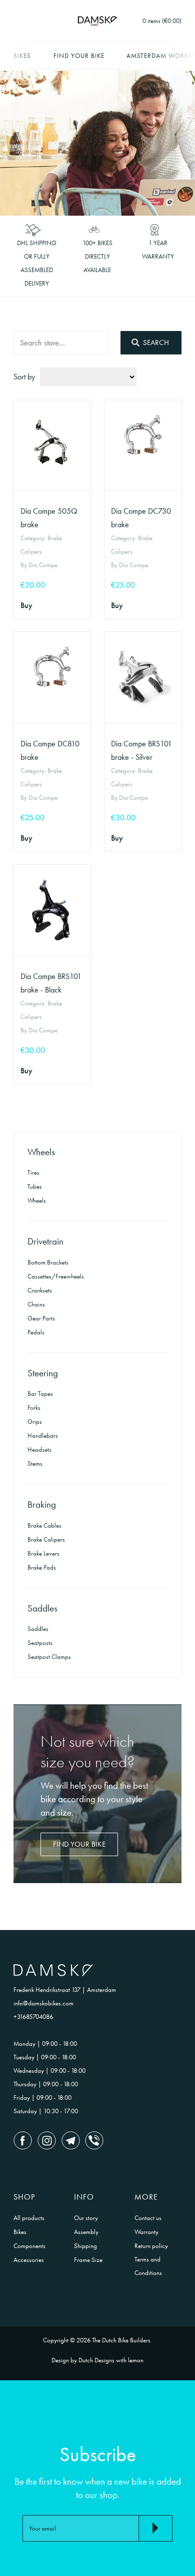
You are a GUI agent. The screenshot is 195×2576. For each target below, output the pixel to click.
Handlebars (43, 1436)
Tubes (35, 1186)
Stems (35, 1463)
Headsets (39, 1449)
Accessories (29, 2260)
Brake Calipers (46, 1539)
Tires (33, 1172)
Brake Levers (43, 1553)
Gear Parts (41, 1318)
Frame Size (88, 2260)
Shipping (85, 2246)
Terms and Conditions (148, 2266)
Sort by (24, 377)
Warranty (146, 2232)
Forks (34, 1408)
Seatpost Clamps (49, 1657)
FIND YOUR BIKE (79, 1844)
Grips (35, 1422)
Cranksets (40, 1290)
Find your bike (79, 56)
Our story (86, 2218)
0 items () (162, 21)
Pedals (36, 1332)
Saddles (38, 1629)
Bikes (22, 56)
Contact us (148, 2218)
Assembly (86, 2232)
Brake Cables (44, 1525)
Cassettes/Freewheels (56, 1276)
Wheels (37, 1200)
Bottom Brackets (48, 1262)
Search (155, 342)
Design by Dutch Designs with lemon (97, 2360)
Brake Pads (42, 1567)
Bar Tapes (40, 1394)
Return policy (151, 2246)
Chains (36, 1304)
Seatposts (40, 1643)
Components (29, 2246)
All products (29, 2218)
